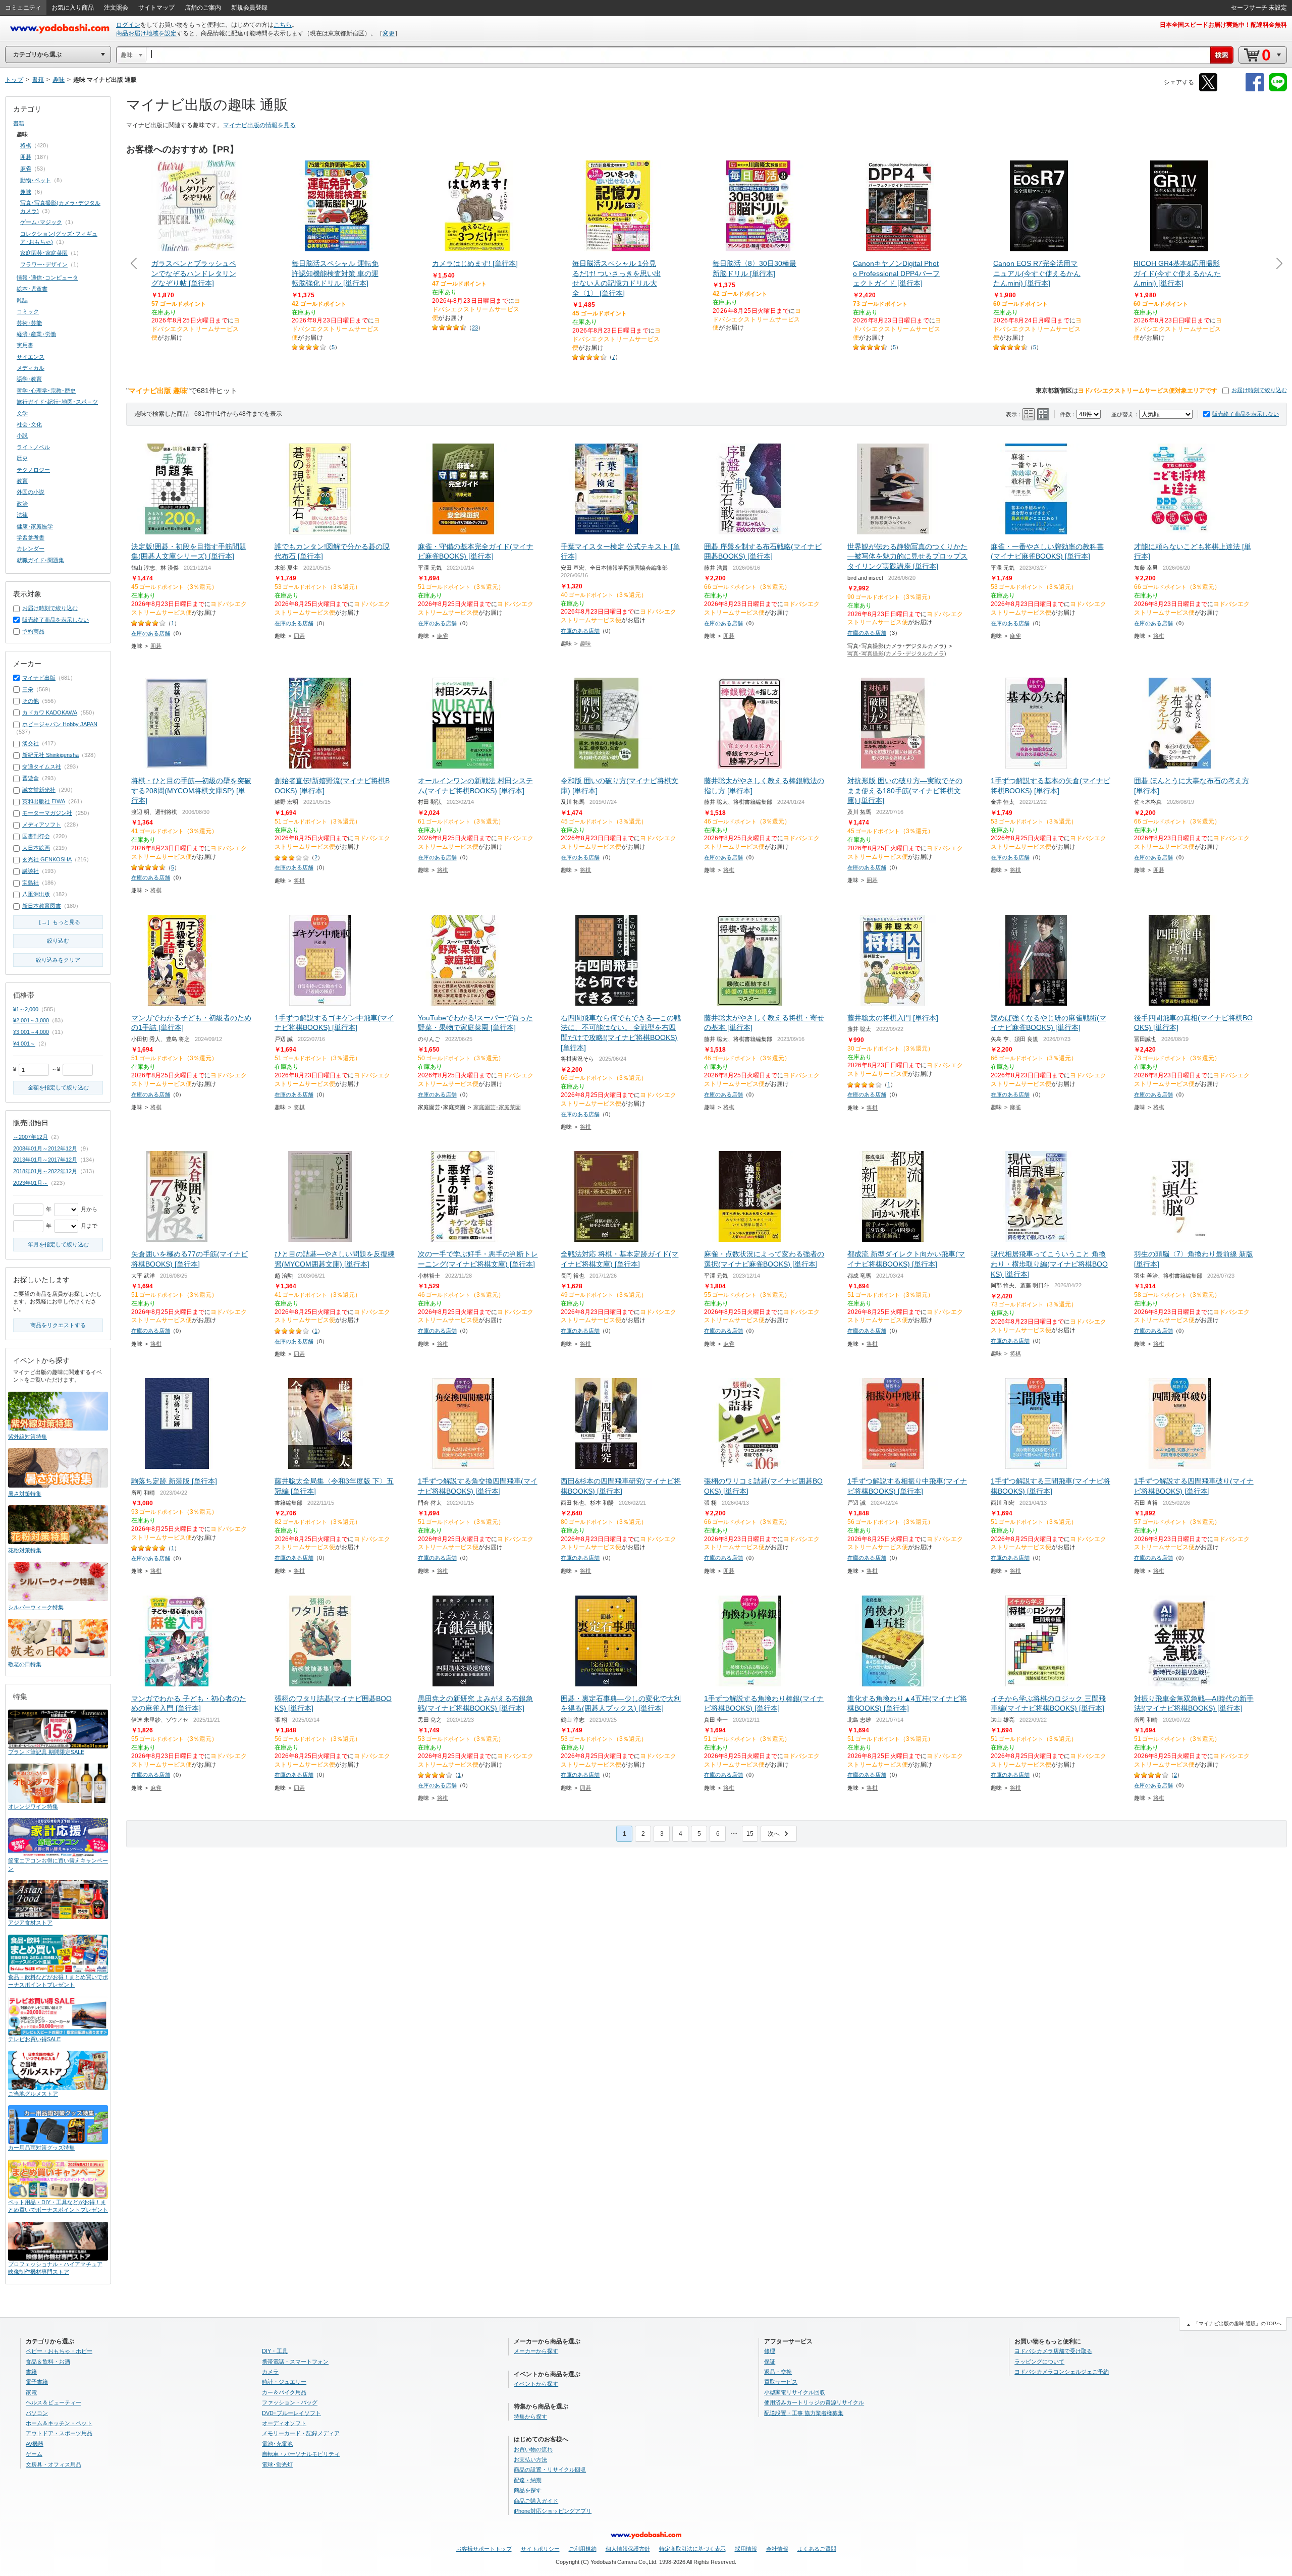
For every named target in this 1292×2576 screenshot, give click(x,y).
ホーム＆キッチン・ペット (59, 2423)
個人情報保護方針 (628, 2549)
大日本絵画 (36, 848)
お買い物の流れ (533, 2449)
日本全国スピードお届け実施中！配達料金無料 (1223, 25)
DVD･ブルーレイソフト (291, 2413)
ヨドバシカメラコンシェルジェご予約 (1062, 2372)
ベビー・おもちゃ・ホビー (59, 2351)
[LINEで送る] (1278, 90)
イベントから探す (536, 2384)
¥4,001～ (24, 1044)
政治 (22, 504)
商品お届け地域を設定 (146, 33)
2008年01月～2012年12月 (45, 1148)
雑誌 (22, 300)
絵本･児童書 (32, 289)
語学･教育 (29, 379)
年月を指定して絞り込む (58, 1244)
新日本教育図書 (42, 906)
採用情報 (746, 2549)
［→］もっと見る (58, 922)
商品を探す (528, 2490)
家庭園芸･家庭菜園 (497, 1107)
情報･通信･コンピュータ (47, 278)
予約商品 (33, 631)
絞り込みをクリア (58, 960)
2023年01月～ (31, 1183)
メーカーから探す (536, 2351)
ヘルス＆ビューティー (53, 2402)
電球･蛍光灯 (277, 2464)
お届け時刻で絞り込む (1259, 390)
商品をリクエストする (58, 1325)
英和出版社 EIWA (44, 801)
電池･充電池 (277, 2444)
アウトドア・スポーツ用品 (59, 2433)
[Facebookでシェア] (1255, 90)
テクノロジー (33, 470)
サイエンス (31, 357)
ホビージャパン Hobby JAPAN (60, 724)
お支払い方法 (530, 2459)
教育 (22, 481)
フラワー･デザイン (44, 264)
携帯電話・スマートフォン (295, 2362)
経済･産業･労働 (36, 334)
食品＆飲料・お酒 (48, 2362)
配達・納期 (528, 2480)
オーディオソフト (284, 2423)
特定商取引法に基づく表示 (692, 2549)
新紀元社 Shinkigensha (50, 755)
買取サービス (781, 2382)
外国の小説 (31, 492)
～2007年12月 (31, 1137)
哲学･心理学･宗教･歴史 (46, 391)
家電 (31, 2392)
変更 (389, 33)
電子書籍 (37, 2382)
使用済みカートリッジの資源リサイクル (814, 2402)
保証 (770, 2362)
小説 (22, 435)
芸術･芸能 (29, 323)
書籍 (19, 123)
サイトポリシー (540, 2549)
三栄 (28, 689)
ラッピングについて (1039, 2362)
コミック (28, 311)
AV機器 (35, 2444)
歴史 (22, 458)
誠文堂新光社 (39, 790)
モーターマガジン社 (47, 813)
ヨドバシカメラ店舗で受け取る (1053, 2351)
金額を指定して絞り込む (58, 1087)
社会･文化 (29, 424)
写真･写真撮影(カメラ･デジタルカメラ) (897, 653)
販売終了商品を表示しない (1246, 414)
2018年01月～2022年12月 (45, 1171)
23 (475, 327)
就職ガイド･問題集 (40, 560)
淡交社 (31, 743)
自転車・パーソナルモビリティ (301, 2454)
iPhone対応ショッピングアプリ (553, 2511)
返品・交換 (778, 2372)
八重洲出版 (36, 894)
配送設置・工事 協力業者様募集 (804, 2413)
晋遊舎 (31, 778)
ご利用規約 (583, 2549)
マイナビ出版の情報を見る (259, 125)
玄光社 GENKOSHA (47, 859)
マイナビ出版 (39, 678)
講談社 (31, 871)
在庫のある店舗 (151, 633)
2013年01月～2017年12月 (45, 1160)
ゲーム (34, 2454)
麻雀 (443, 636)
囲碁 (156, 646)
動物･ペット (36, 180)
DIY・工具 (275, 2351)
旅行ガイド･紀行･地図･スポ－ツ (57, 402)
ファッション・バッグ (290, 2402)
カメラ (270, 2372)
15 (750, 1834)
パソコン (37, 2413)
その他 (31, 701)
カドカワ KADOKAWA (50, 712)
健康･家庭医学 (35, 526)
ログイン (128, 25)
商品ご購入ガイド (536, 2501)
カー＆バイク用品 (284, 2392)
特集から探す (530, 2417)
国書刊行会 (36, 836)
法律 (22, 515)
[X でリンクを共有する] (1208, 90)
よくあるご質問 (817, 2549)
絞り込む (58, 941)
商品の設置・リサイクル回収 (550, 2470)
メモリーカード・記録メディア (301, 2433)
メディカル (31, 368)
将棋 (1159, 636)
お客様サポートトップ (484, 2549)
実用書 (25, 345)
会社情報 (777, 2549)
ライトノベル (33, 447)
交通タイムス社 (42, 766)
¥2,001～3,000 (31, 1020)
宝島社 (31, 883)
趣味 (585, 643)
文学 (22, 413)
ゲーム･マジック (41, 222)
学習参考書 (31, 537)
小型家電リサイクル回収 (795, 2392)
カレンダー (31, 549)
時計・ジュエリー (284, 2382)
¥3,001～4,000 (31, 1032)
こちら (283, 25)
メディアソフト (42, 825)
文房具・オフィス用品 (53, 2464)
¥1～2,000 (26, 1009)
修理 (770, 2351)
